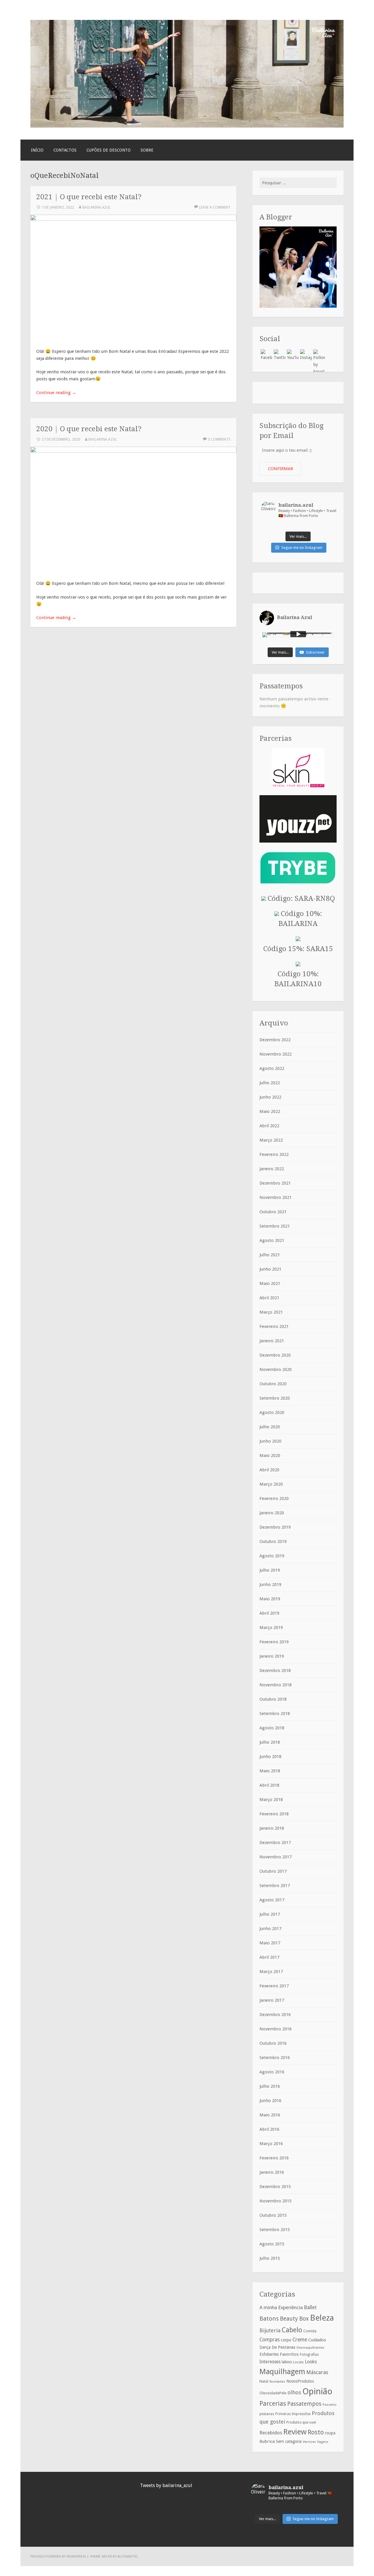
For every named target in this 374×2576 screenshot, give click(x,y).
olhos (294, 2392)
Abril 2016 (269, 2129)
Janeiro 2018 (272, 1828)
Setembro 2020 (275, 1398)
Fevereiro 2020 (274, 1498)
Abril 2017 (269, 1957)
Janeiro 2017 (272, 2000)
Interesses (270, 2362)
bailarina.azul (97, 207)
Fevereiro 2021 (274, 1326)
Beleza (322, 2318)
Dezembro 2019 (275, 1527)
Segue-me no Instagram (302, 548)
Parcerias (273, 2403)
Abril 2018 (269, 1785)
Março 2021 (271, 1312)
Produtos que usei (301, 2422)
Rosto (316, 2432)
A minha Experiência (281, 2307)
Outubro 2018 (273, 1699)
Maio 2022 (270, 1111)
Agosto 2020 (272, 1412)
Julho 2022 (270, 1083)
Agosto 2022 (272, 1068)
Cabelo (292, 2330)
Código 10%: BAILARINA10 (298, 979)
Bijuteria (270, 2330)
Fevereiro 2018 (274, 1814)
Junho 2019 (270, 1585)
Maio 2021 (270, 1283)
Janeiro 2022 (272, 1169)
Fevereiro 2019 (274, 1642)
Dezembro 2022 (275, 1040)
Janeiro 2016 (272, 2172)
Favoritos (289, 2354)
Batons (269, 2319)
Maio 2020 (270, 1455)
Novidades (277, 2382)
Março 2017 (271, 1972)
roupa (330, 2433)
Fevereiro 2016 (274, 2158)
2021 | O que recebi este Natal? (89, 197)
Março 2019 (271, 1628)
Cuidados (317, 2340)
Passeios (330, 2405)
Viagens (323, 2442)
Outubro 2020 (273, 1384)
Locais (298, 2362)
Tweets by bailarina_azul (166, 2485)
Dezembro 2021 (275, 1183)
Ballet (310, 2307)
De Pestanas (284, 2347)
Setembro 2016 (275, 2058)
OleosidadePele (273, 2393)
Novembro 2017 (276, 1857)
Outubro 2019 (273, 1542)
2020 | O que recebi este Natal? (89, 429)
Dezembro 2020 (275, 1355)
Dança (265, 2347)
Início (37, 150)
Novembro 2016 (276, 2029)
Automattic (128, 2556)
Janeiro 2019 (272, 1656)
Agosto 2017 (272, 1900)
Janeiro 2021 (272, 1341)
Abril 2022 (269, 1126)
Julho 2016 (270, 2086)
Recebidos (271, 2433)
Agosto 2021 (272, 1240)
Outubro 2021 (273, 1212)
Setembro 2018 (275, 1714)
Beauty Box (294, 2319)
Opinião (317, 2391)
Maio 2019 (270, 1599)
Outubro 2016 (273, 2043)
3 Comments (219, 439)
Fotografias (309, 2355)
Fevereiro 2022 (274, 1154)
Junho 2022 (270, 1097)
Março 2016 (271, 2144)
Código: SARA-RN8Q (300, 898)
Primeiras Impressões (293, 2414)
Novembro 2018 (276, 1685)
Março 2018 (271, 1800)
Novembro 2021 (276, 1197)
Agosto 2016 (272, 2072)
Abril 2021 (269, 1298)
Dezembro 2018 (275, 1671)
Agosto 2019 (272, 1556)
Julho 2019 (270, 1570)
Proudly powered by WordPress (58, 2556)
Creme (300, 2340)
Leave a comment (215, 207)
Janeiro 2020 (272, 1513)
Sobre (147, 150)
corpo (286, 2340)
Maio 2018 (270, 1771)
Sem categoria (289, 2441)
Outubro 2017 (273, 1871)
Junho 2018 (270, 1757)
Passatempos (304, 2404)
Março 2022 (271, 1140)
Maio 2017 (270, 1943)
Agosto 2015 (272, 2244)
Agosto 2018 (272, 1728)
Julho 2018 (270, 1742)
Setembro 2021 (275, 1226)
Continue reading (56, 393)
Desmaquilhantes (310, 2348)
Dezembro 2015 (275, 2187)
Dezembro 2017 (275, 1843)
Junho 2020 (270, 1441)
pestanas (267, 2414)
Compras (270, 2340)
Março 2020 (271, 1484)
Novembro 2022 (276, 1054)
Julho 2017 (270, 1914)
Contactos (65, 150)
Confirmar (280, 469)
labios (287, 2362)
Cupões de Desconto (109, 150)
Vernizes (309, 2442)
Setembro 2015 (275, 2230)
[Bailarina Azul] (187, 126)
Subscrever (315, 652)
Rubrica (267, 2441)
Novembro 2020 (276, 1369)
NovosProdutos (300, 2381)
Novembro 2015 (276, 2201)
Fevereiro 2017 (274, 1986)
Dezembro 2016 (275, 2015)
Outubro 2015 (273, 2215)
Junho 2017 (270, 1929)
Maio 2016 (270, 2115)
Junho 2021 (270, 1269)
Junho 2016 (270, 2101)
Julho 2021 (270, 1255)
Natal (264, 2381)
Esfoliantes (269, 2354)
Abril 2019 (269, 1613)
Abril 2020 (269, 1470)
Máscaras (317, 2372)
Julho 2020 (270, 1427)
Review (295, 2432)
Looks (311, 2362)
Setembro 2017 (275, 1886)
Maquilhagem (282, 2371)
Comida (310, 2331)
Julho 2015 (270, 2258)
